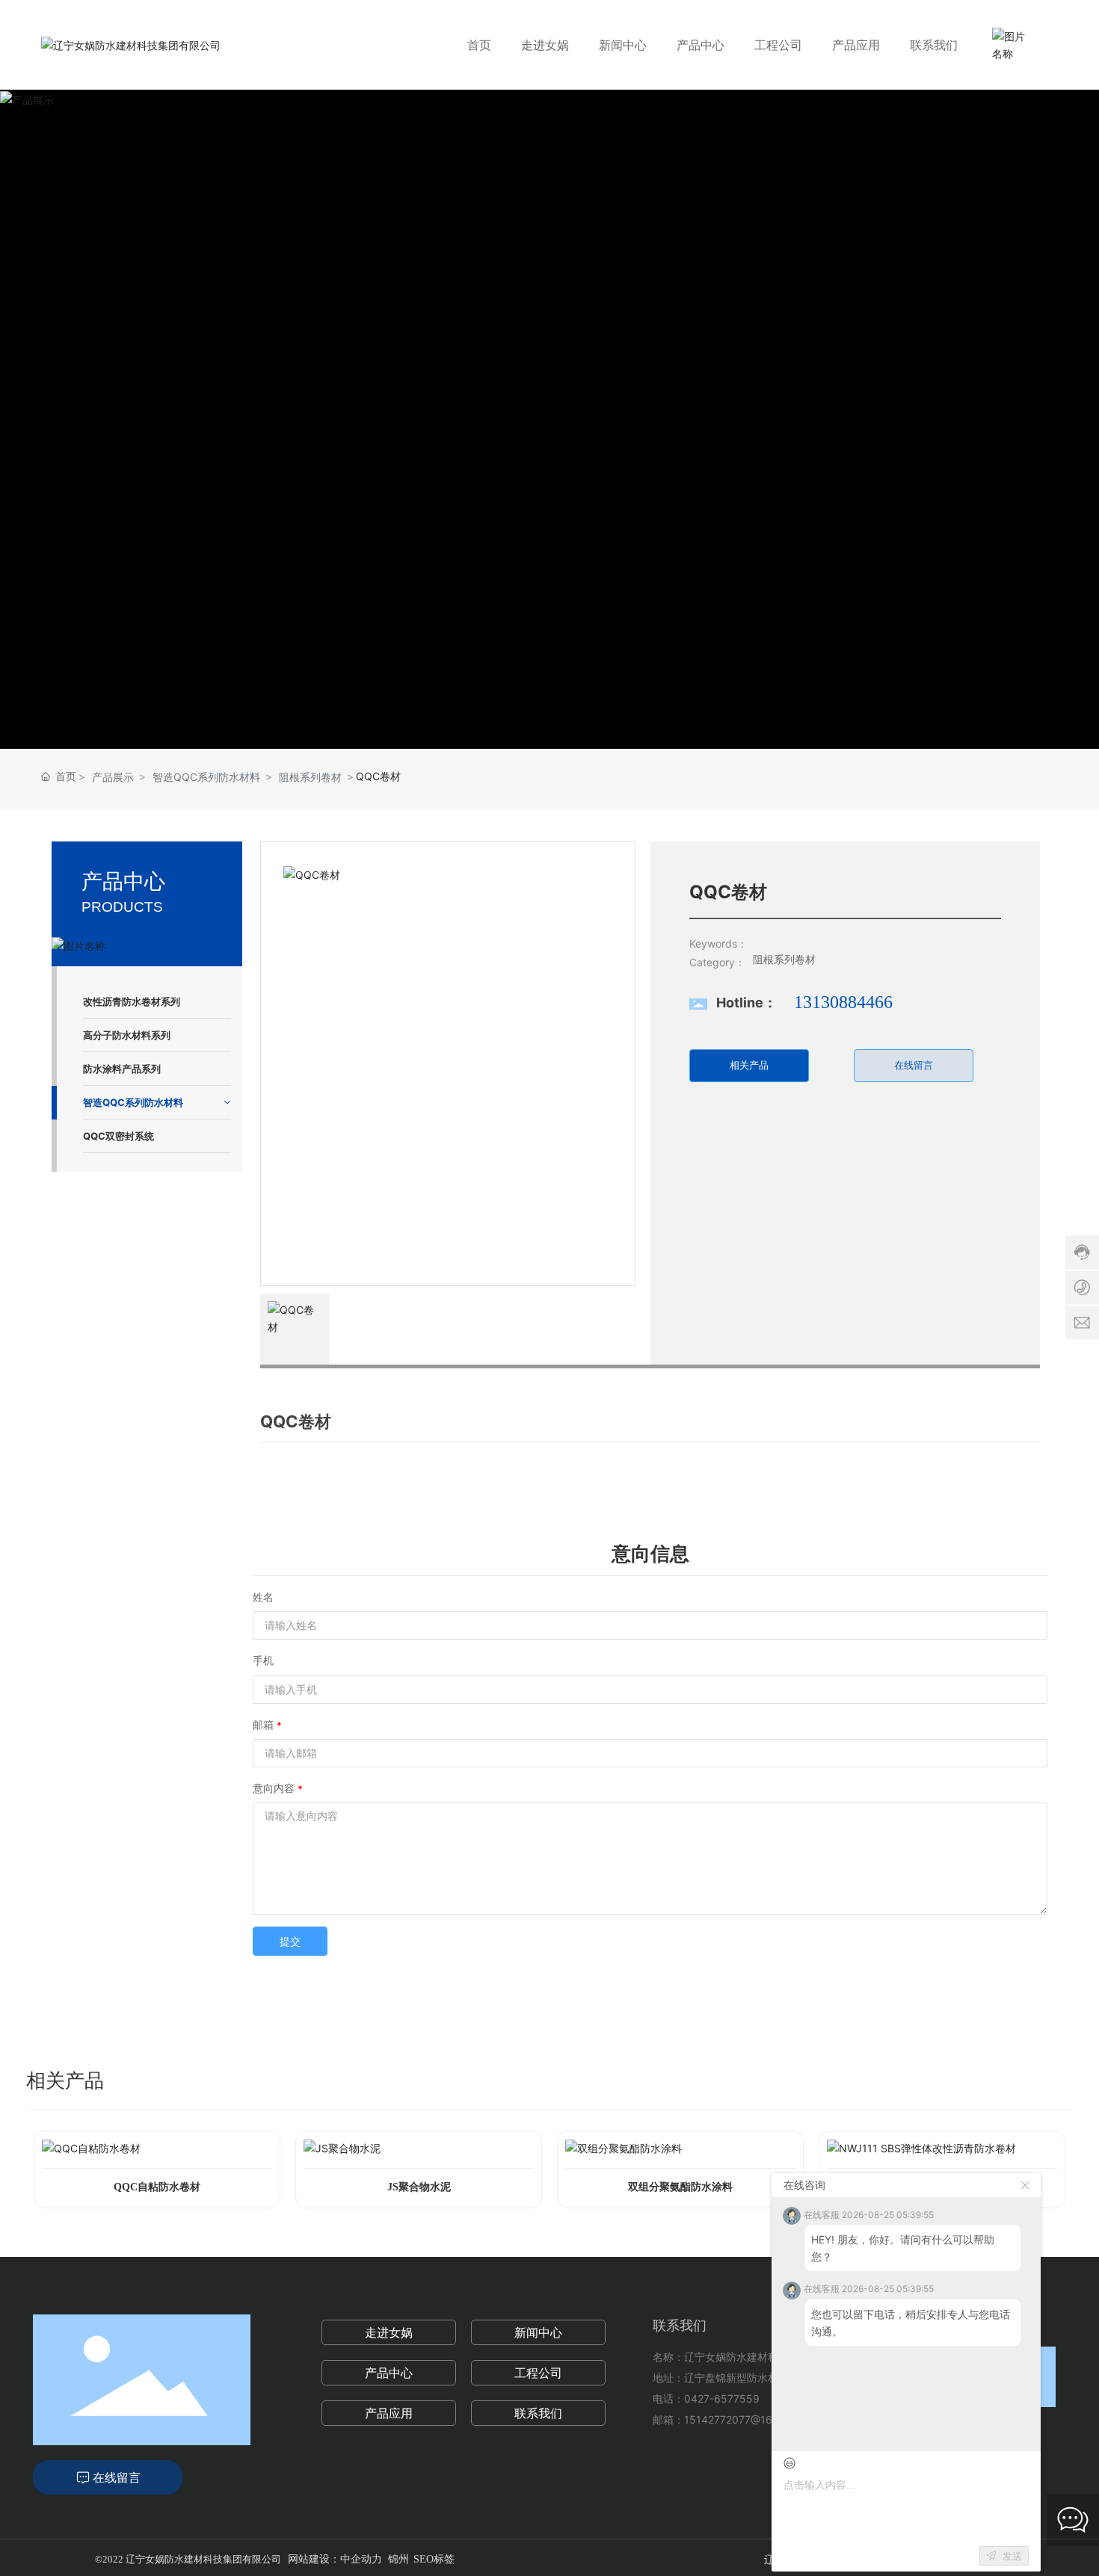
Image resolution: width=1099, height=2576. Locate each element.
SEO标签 (434, 2559)
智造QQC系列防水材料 (206, 777)
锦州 (398, 2559)
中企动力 (361, 2559)
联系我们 (538, 2413)
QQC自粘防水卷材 (157, 2187)
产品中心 (389, 2373)
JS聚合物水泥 (419, 2187)
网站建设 (309, 2559)
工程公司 (538, 2373)
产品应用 (389, 2413)
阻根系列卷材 (310, 777)
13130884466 (843, 1002)
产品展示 (113, 777)
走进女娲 (389, 2332)
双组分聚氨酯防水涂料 (680, 2187)
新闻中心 (538, 2332)
